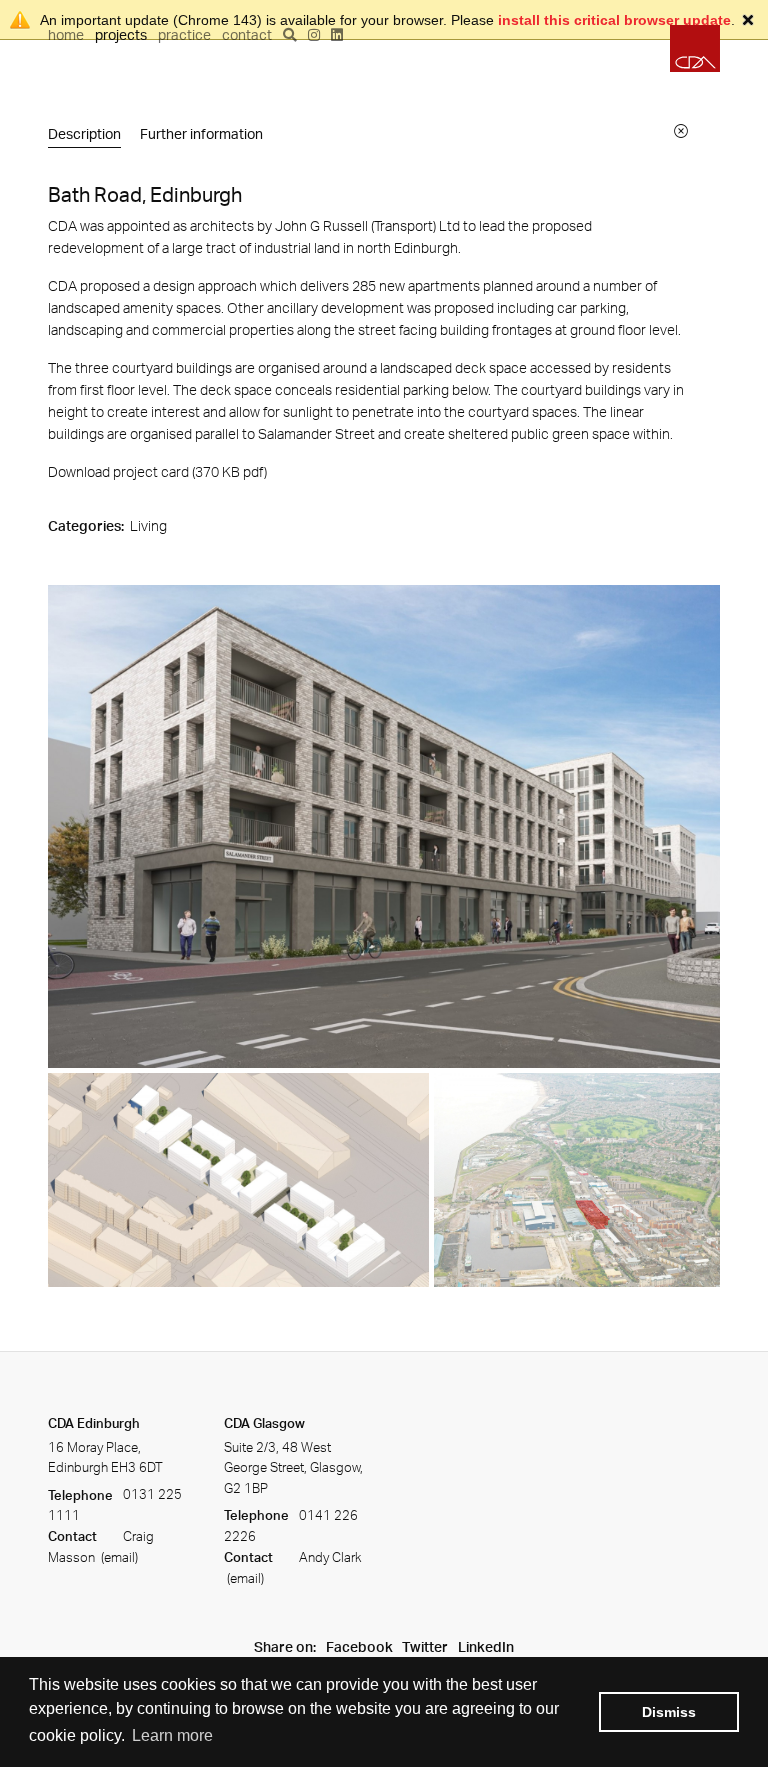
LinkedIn (486, 1646)
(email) (118, 1557)
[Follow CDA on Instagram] (314, 34)
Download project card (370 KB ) (157, 471)
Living (148, 525)
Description (84, 133)
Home (66, 34)
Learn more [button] (172, 1735)
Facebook (359, 1646)
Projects (121, 34)
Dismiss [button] (669, 1712)
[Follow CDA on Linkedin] (337, 34)
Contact (247, 34)
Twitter (425, 1646)
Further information (201, 133)
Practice (184, 34)
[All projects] (681, 130)
